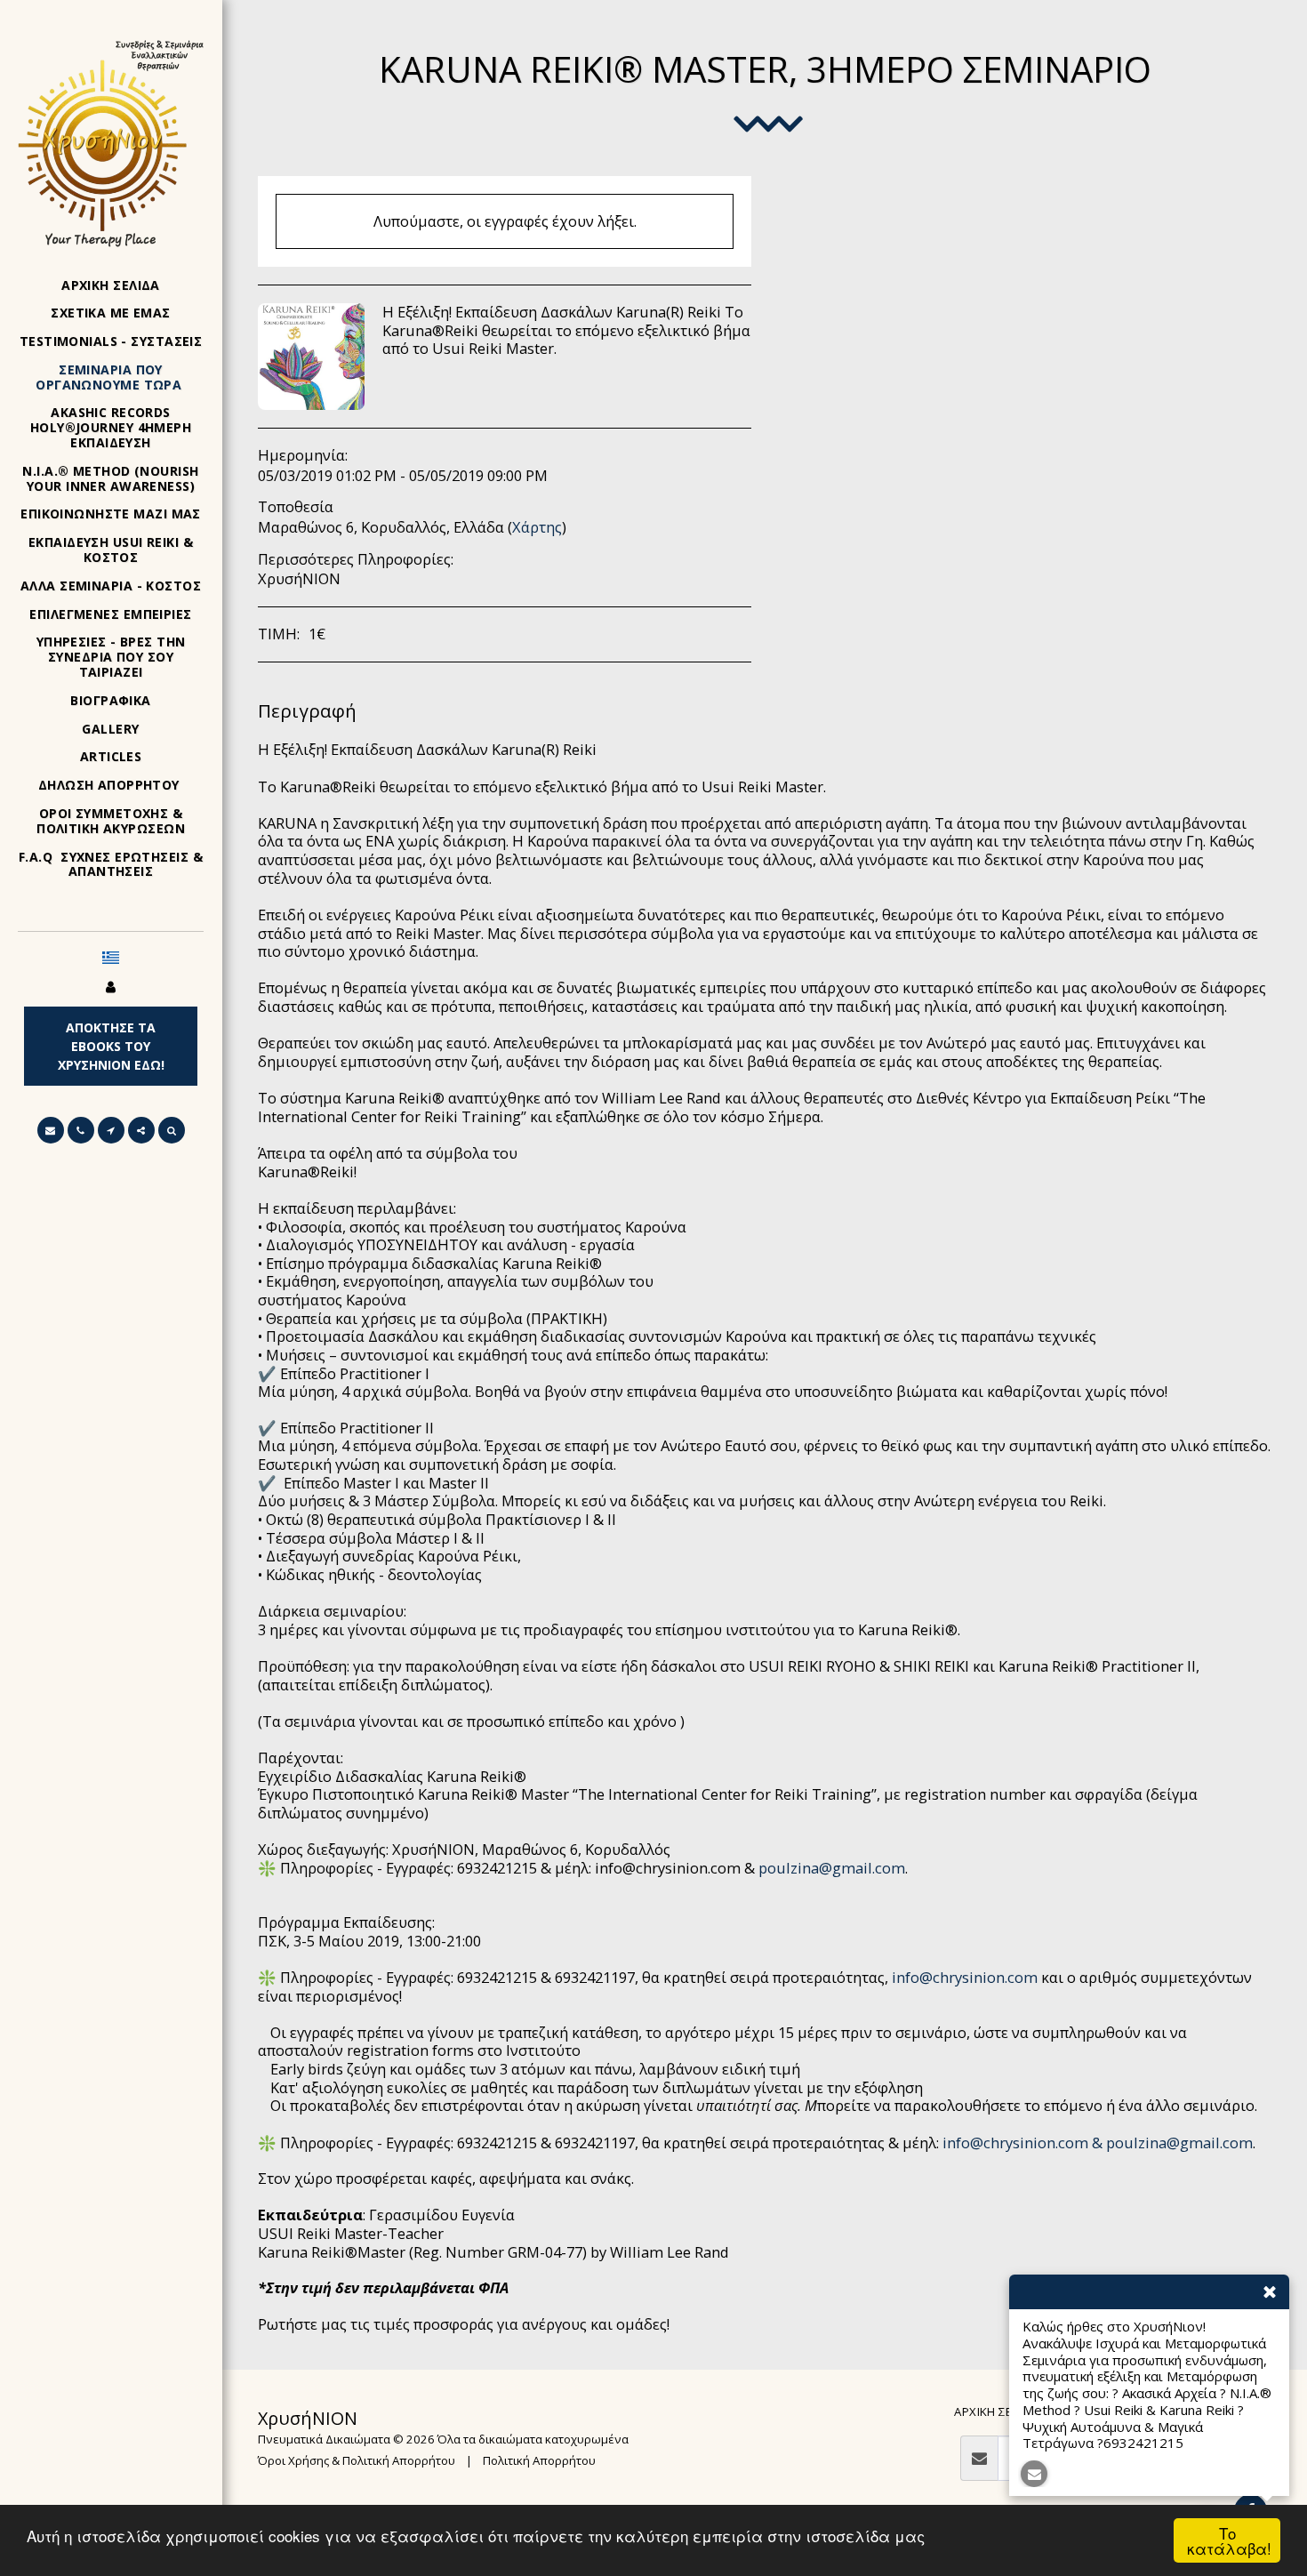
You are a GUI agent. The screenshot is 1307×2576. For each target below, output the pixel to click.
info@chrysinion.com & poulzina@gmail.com (1098, 2143)
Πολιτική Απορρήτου (539, 2460)
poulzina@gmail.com (832, 1868)
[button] (51, 1130)
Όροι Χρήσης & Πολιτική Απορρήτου (357, 2460)
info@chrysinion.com (965, 1977)
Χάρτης (537, 527)
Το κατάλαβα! (1229, 2540)
